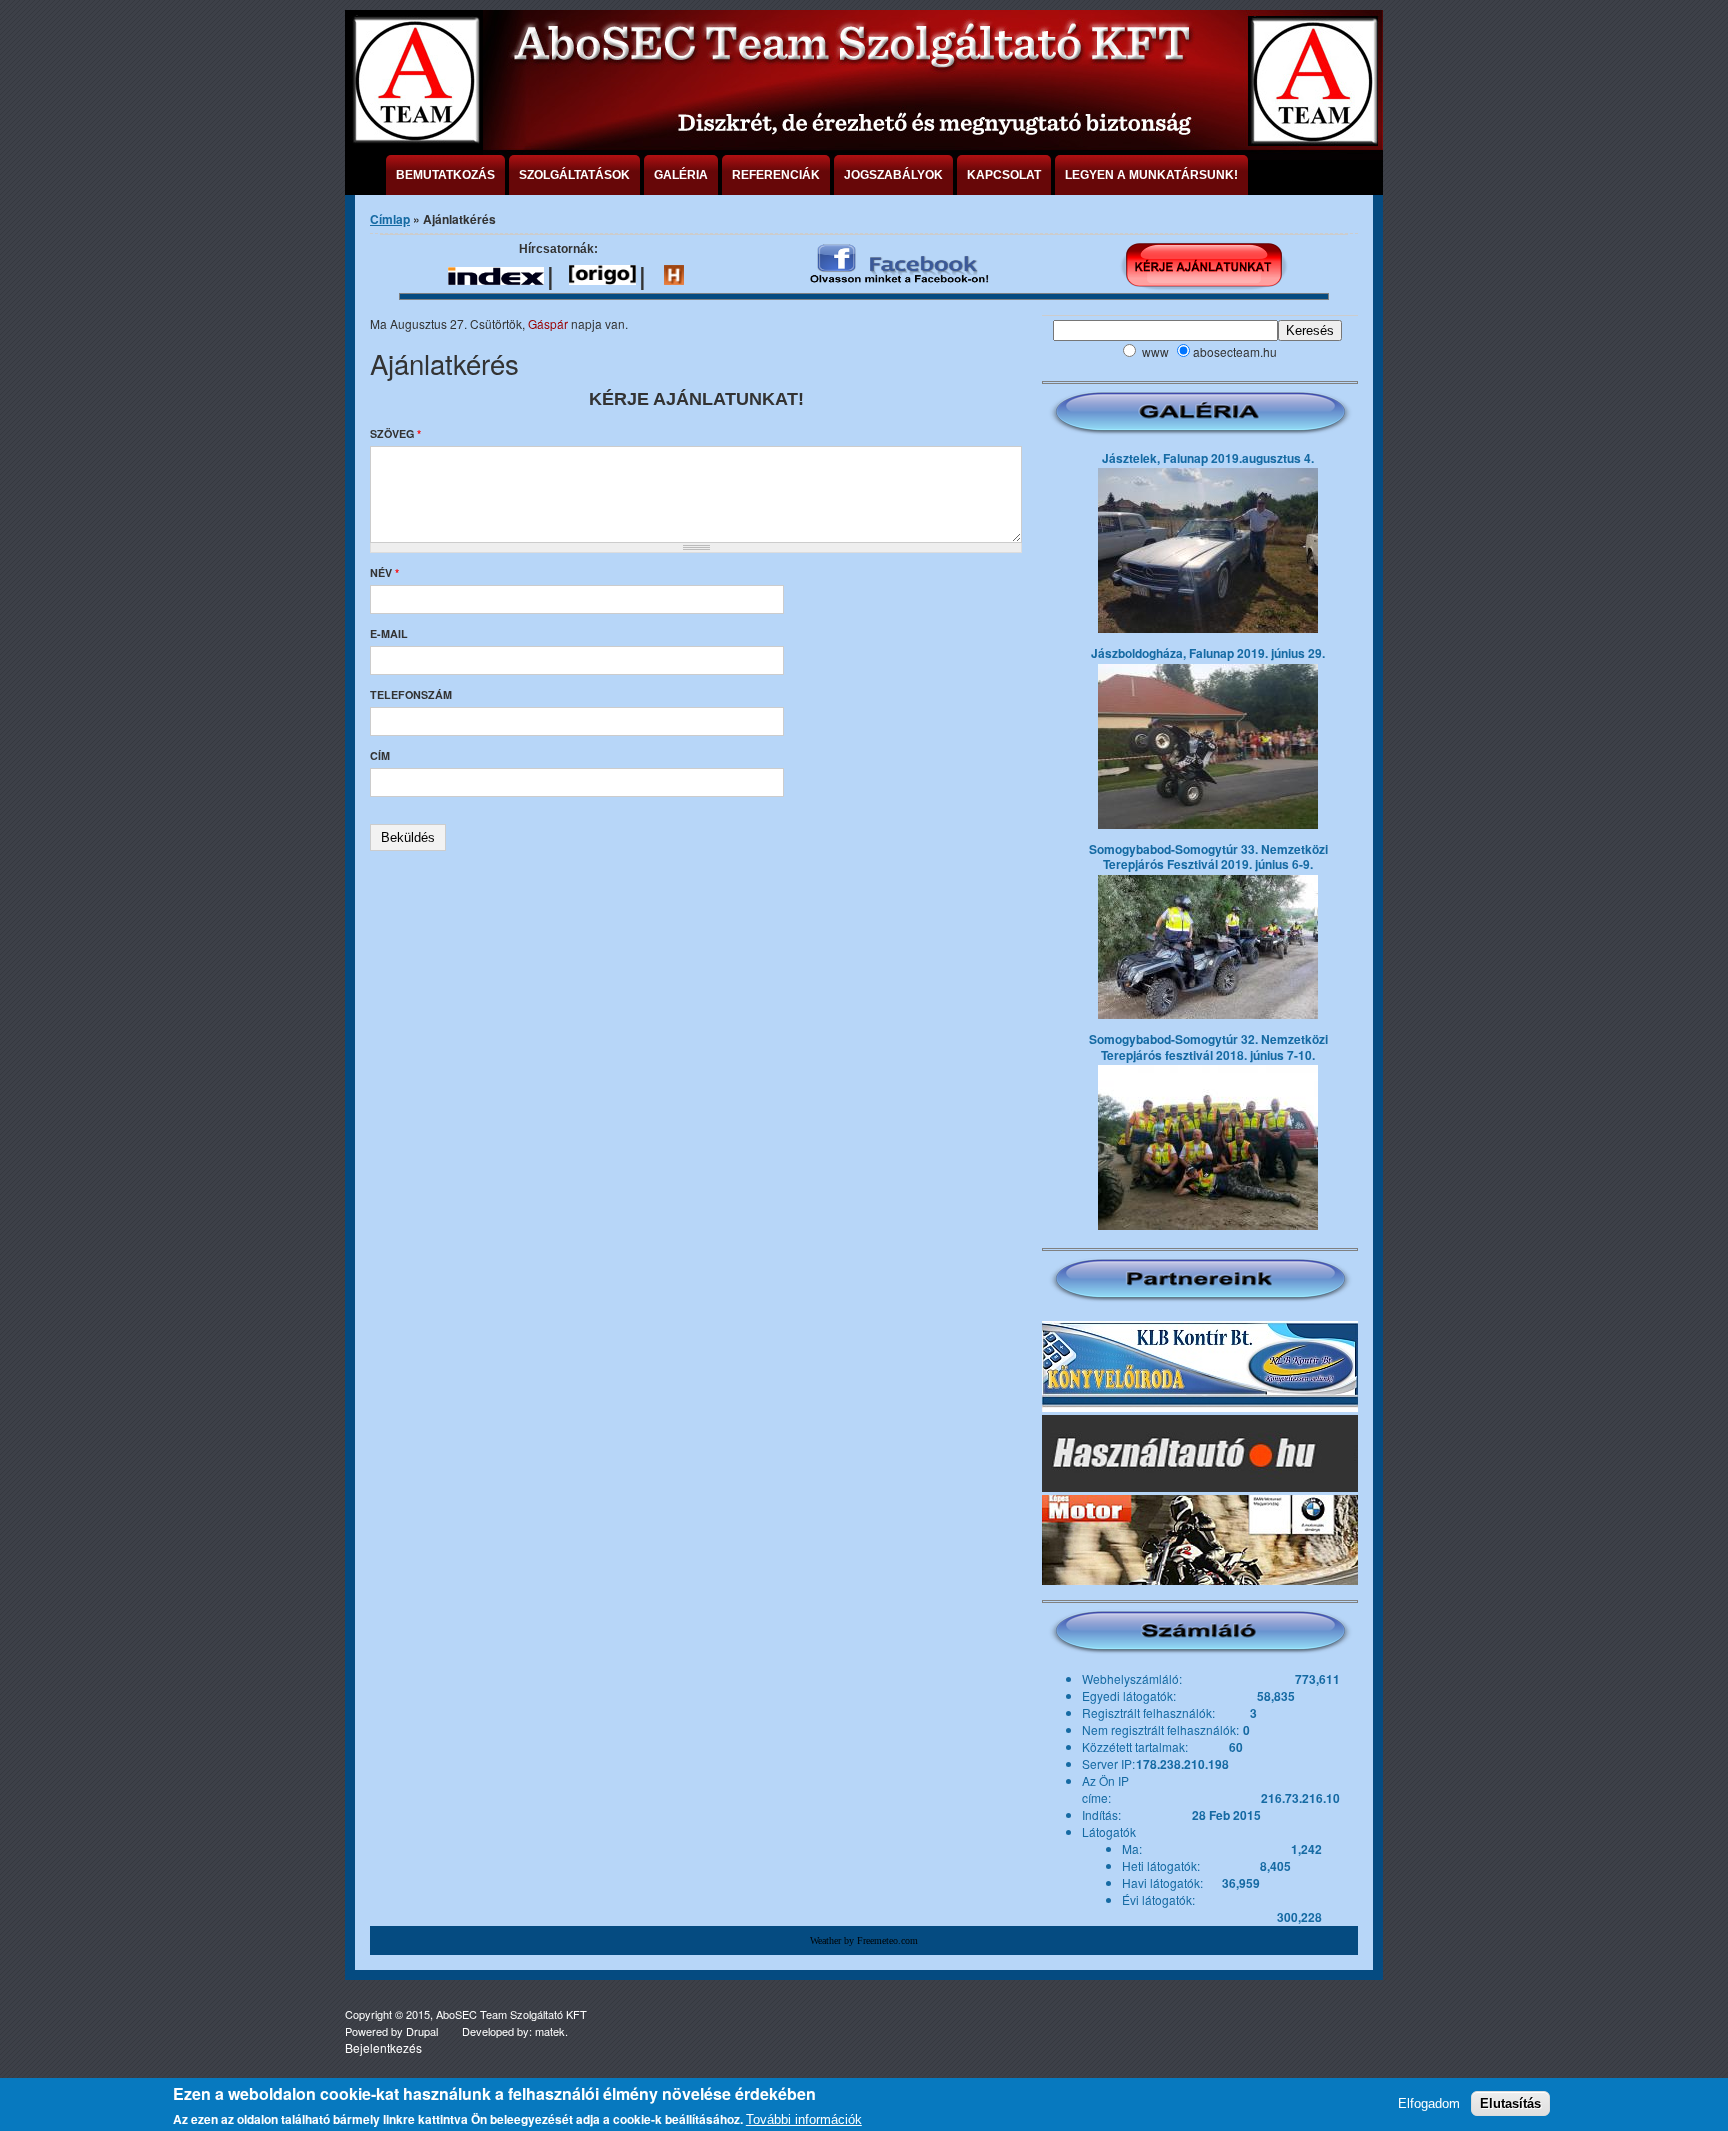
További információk (804, 2119)
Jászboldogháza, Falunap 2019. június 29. (1208, 653)
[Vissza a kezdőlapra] (415, 139)
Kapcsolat (1004, 175)
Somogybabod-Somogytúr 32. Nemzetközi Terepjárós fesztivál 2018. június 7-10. (1208, 1047)
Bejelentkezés (383, 2047)
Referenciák (776, 175)
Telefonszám (411, 694)
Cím (380, 755)
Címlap (390, 219)
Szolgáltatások (574, 175)
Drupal (422, 2031)
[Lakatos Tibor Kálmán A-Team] (900, 265)
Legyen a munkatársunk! (1151, 175)
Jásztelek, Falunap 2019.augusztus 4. (1208, 458)
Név (384, 572)
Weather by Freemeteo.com (864, 1940)
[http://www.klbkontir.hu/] (1200, 1366)
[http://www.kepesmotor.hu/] (1200, 1540)
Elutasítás (1510, 2103)
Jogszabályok (893, 175)
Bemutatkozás (445, 175)
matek (550, 2031)
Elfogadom (1429, 2103)
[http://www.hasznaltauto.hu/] (1200, 1453)
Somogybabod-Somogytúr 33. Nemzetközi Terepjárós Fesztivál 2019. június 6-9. (1208, 857)
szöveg (395, 433)
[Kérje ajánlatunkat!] (1203, 266)
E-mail (389, 633)
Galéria (681, 175)
